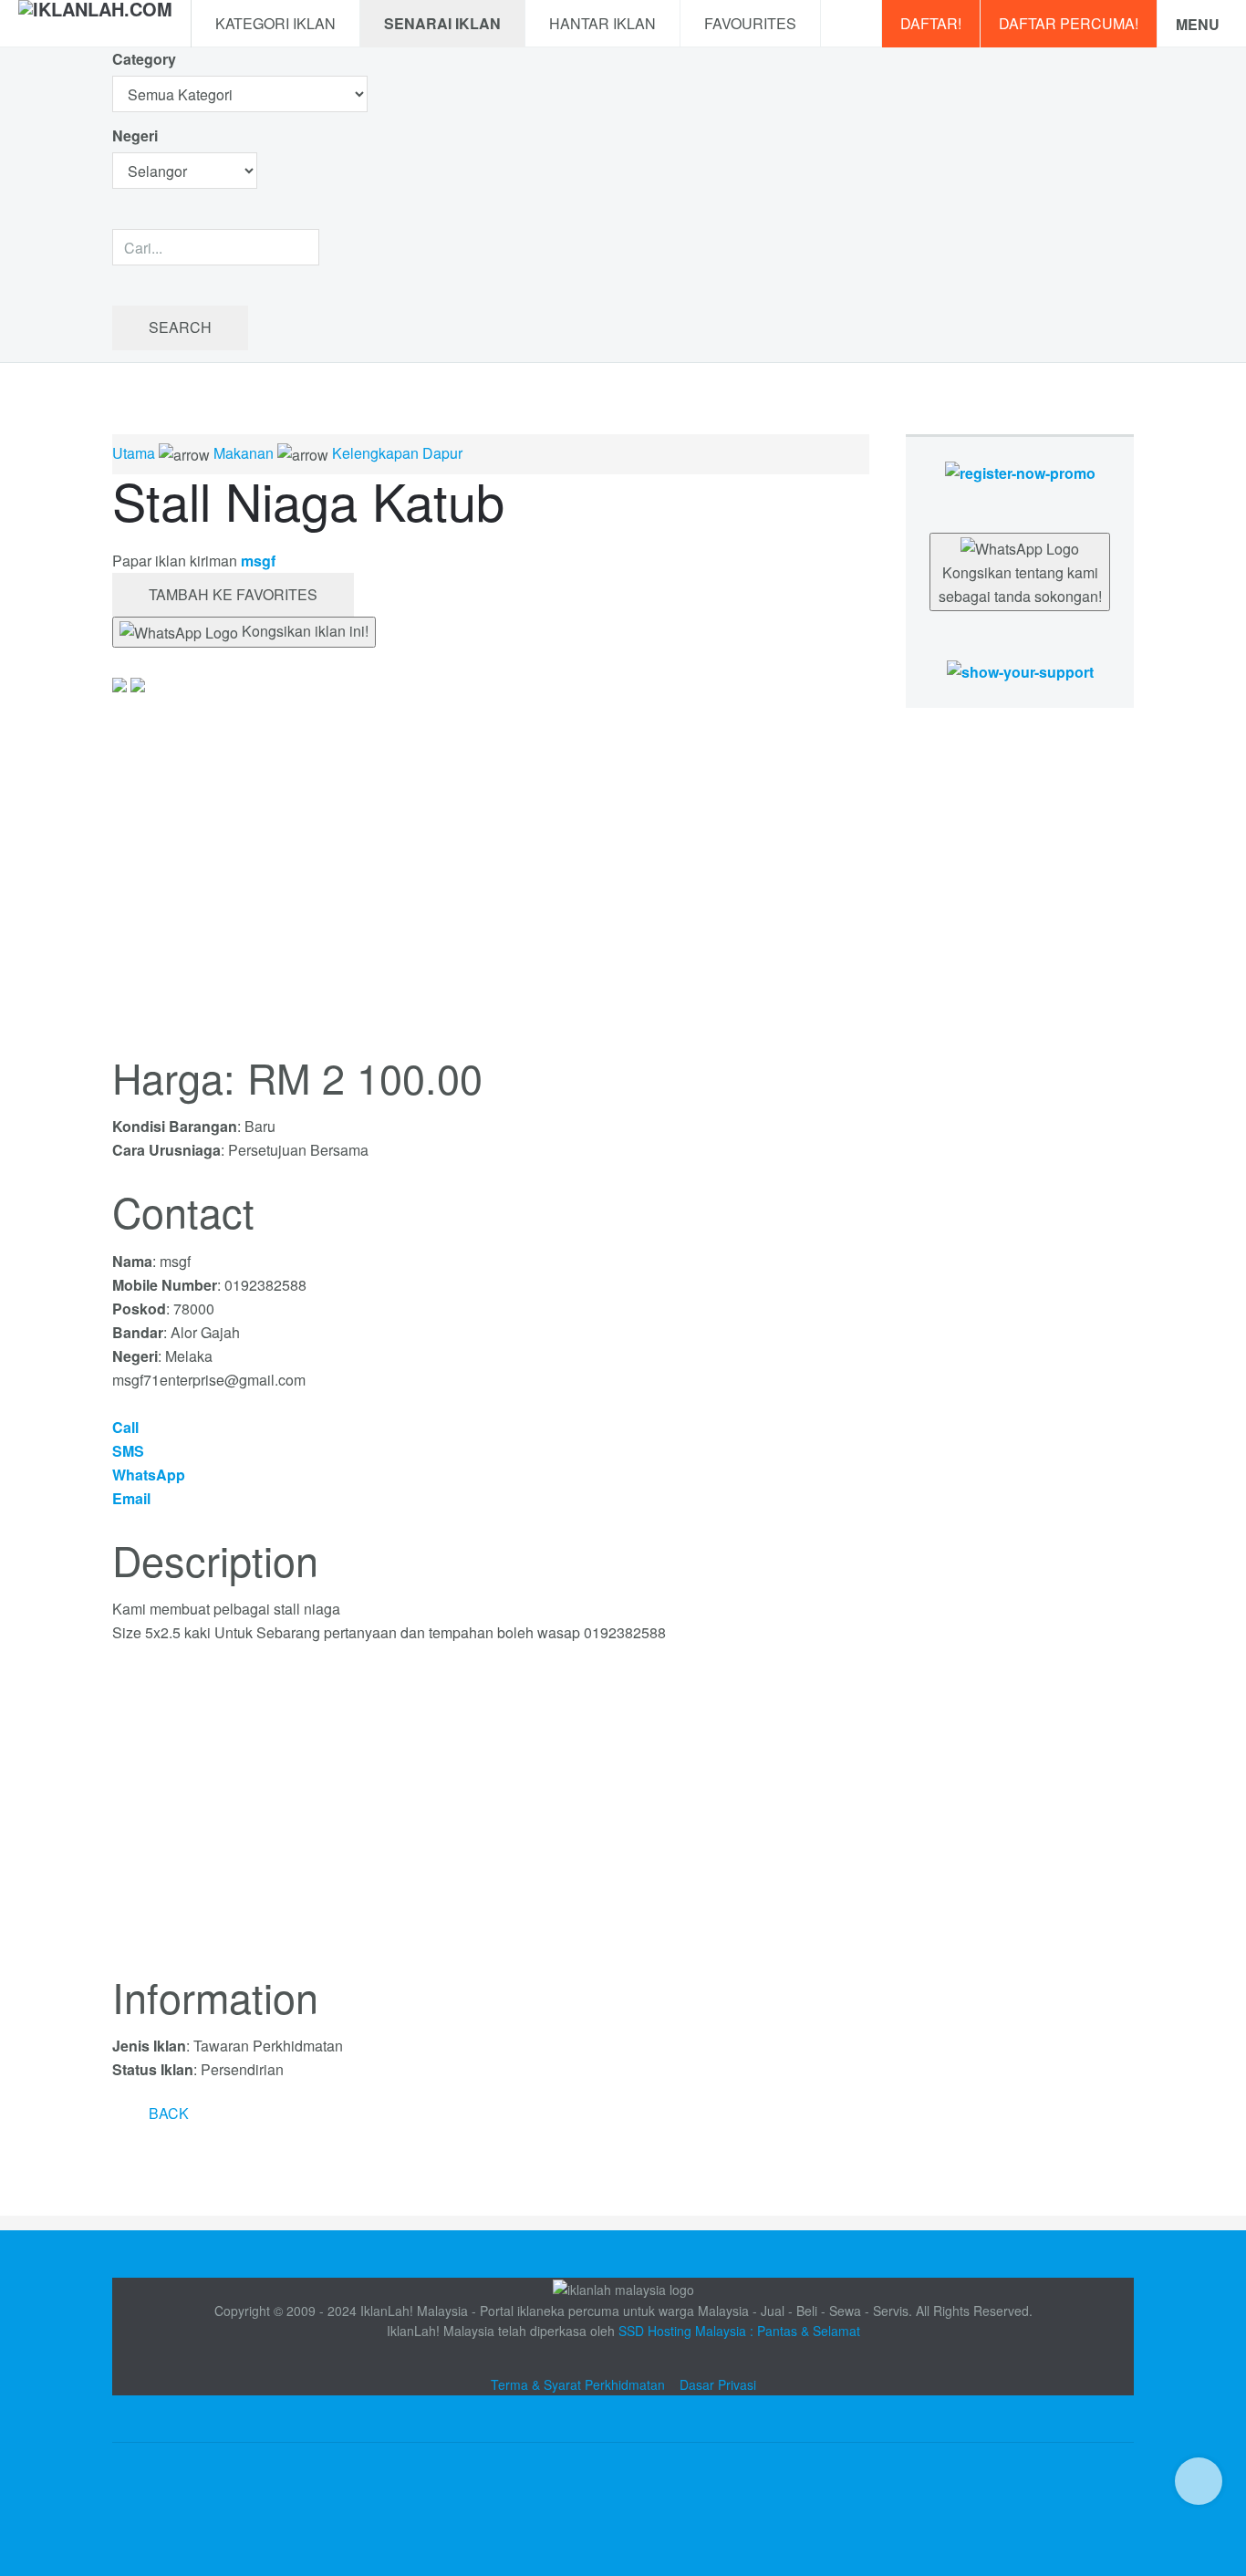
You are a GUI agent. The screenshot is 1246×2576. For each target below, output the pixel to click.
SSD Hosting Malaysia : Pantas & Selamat (739, 2331)
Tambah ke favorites (233, 594)
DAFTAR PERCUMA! (1069, 23)
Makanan (244, 453)
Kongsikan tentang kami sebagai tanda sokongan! (1020, 584)
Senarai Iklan (442, 23)
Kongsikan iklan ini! (303, 631)
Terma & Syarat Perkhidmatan (578, 2384)
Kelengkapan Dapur (397, 453)
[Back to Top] (1199, 2481)
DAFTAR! (931, 23)
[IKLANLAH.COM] (95, 24)
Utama (134, 453)
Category (144, 59)
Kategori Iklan (275, 23)
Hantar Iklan (602, 23)
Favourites (750, 23)
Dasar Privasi (718, 2384)
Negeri (137, 135)
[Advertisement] (491, 1820)
